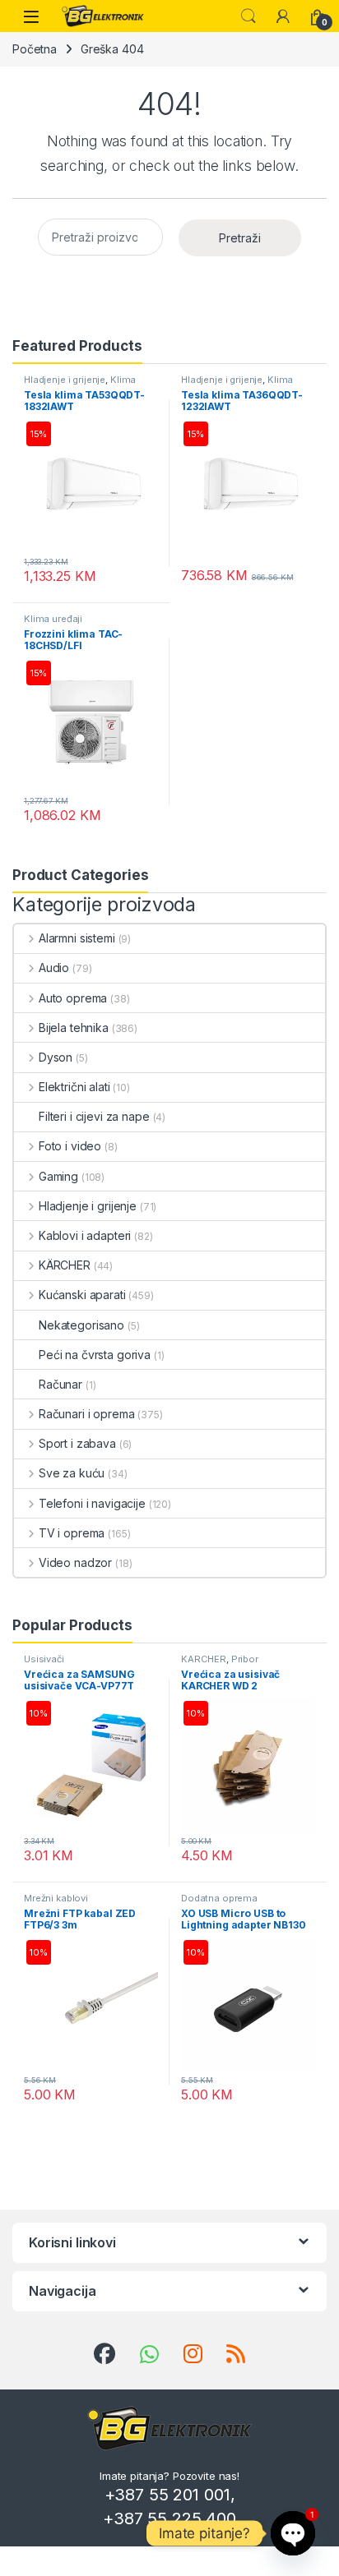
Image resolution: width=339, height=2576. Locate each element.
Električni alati (74, 1087)
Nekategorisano (81, 1325)
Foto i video (70, 1146)
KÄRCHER (65, 1265)
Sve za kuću (72, 1473)
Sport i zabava (77, 1443)
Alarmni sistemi (77, 938)
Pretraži (240, 238)
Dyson (56, 1057)
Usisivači (44, 1659)
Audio (54, 968)
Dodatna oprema (219, 1898)
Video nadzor (75, 1562)
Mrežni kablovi (56, 1898)
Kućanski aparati (82, 1295)
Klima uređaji (53, 619)
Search (248, 16)
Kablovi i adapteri (85, 1235)
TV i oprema (72, 1533)
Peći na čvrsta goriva (95, 1355)
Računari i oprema (86, 1414)
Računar (60, 1384)
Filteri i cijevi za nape (94, 1116)
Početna (35, 49)
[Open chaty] (293, 2533)
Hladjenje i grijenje (65, 380)
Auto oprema (73, 998)
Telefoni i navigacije (92, 1503)
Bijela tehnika (74, 1028)
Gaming (58, 1176)
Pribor (245, 1659)
